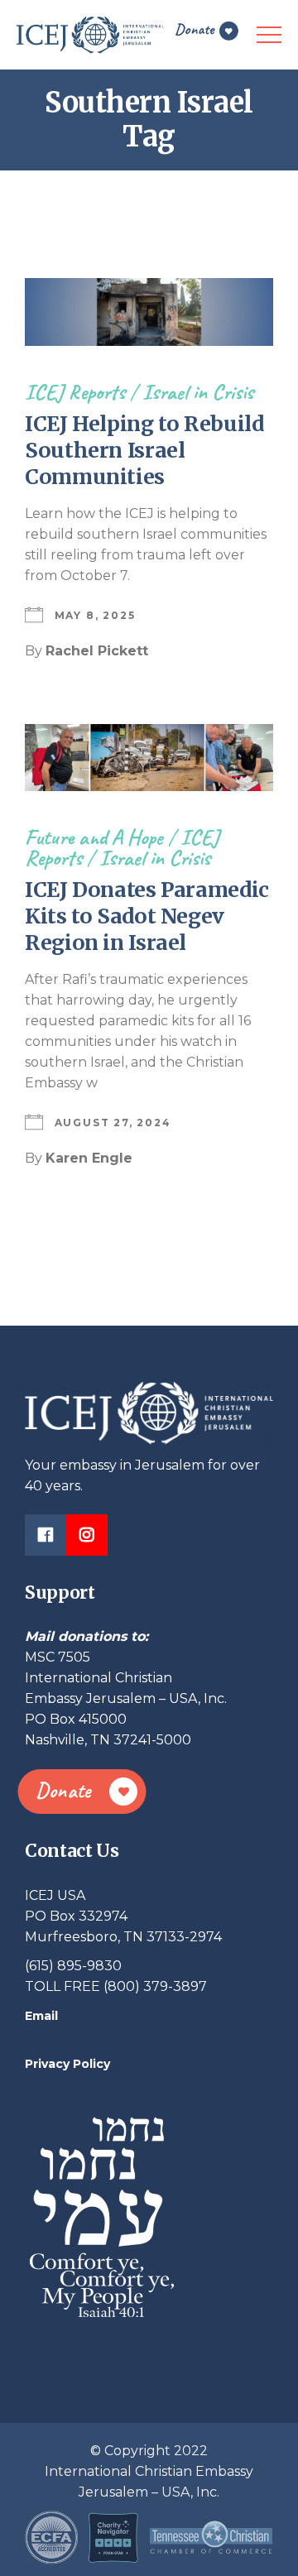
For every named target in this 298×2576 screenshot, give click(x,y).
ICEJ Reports (75, 392)
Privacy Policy (67, 2064)
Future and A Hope (94, 837)
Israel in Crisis (198, 392)
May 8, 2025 (95, 615)
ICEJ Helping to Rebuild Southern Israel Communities (144, 450)
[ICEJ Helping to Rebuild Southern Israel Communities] (149, 312)
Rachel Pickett (97, 651)
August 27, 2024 (113, 1123)
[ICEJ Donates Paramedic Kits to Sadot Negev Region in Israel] (149, 758)
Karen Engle (89, 1158)
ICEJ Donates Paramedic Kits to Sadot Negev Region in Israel (147, 916)
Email (41, 2016)
